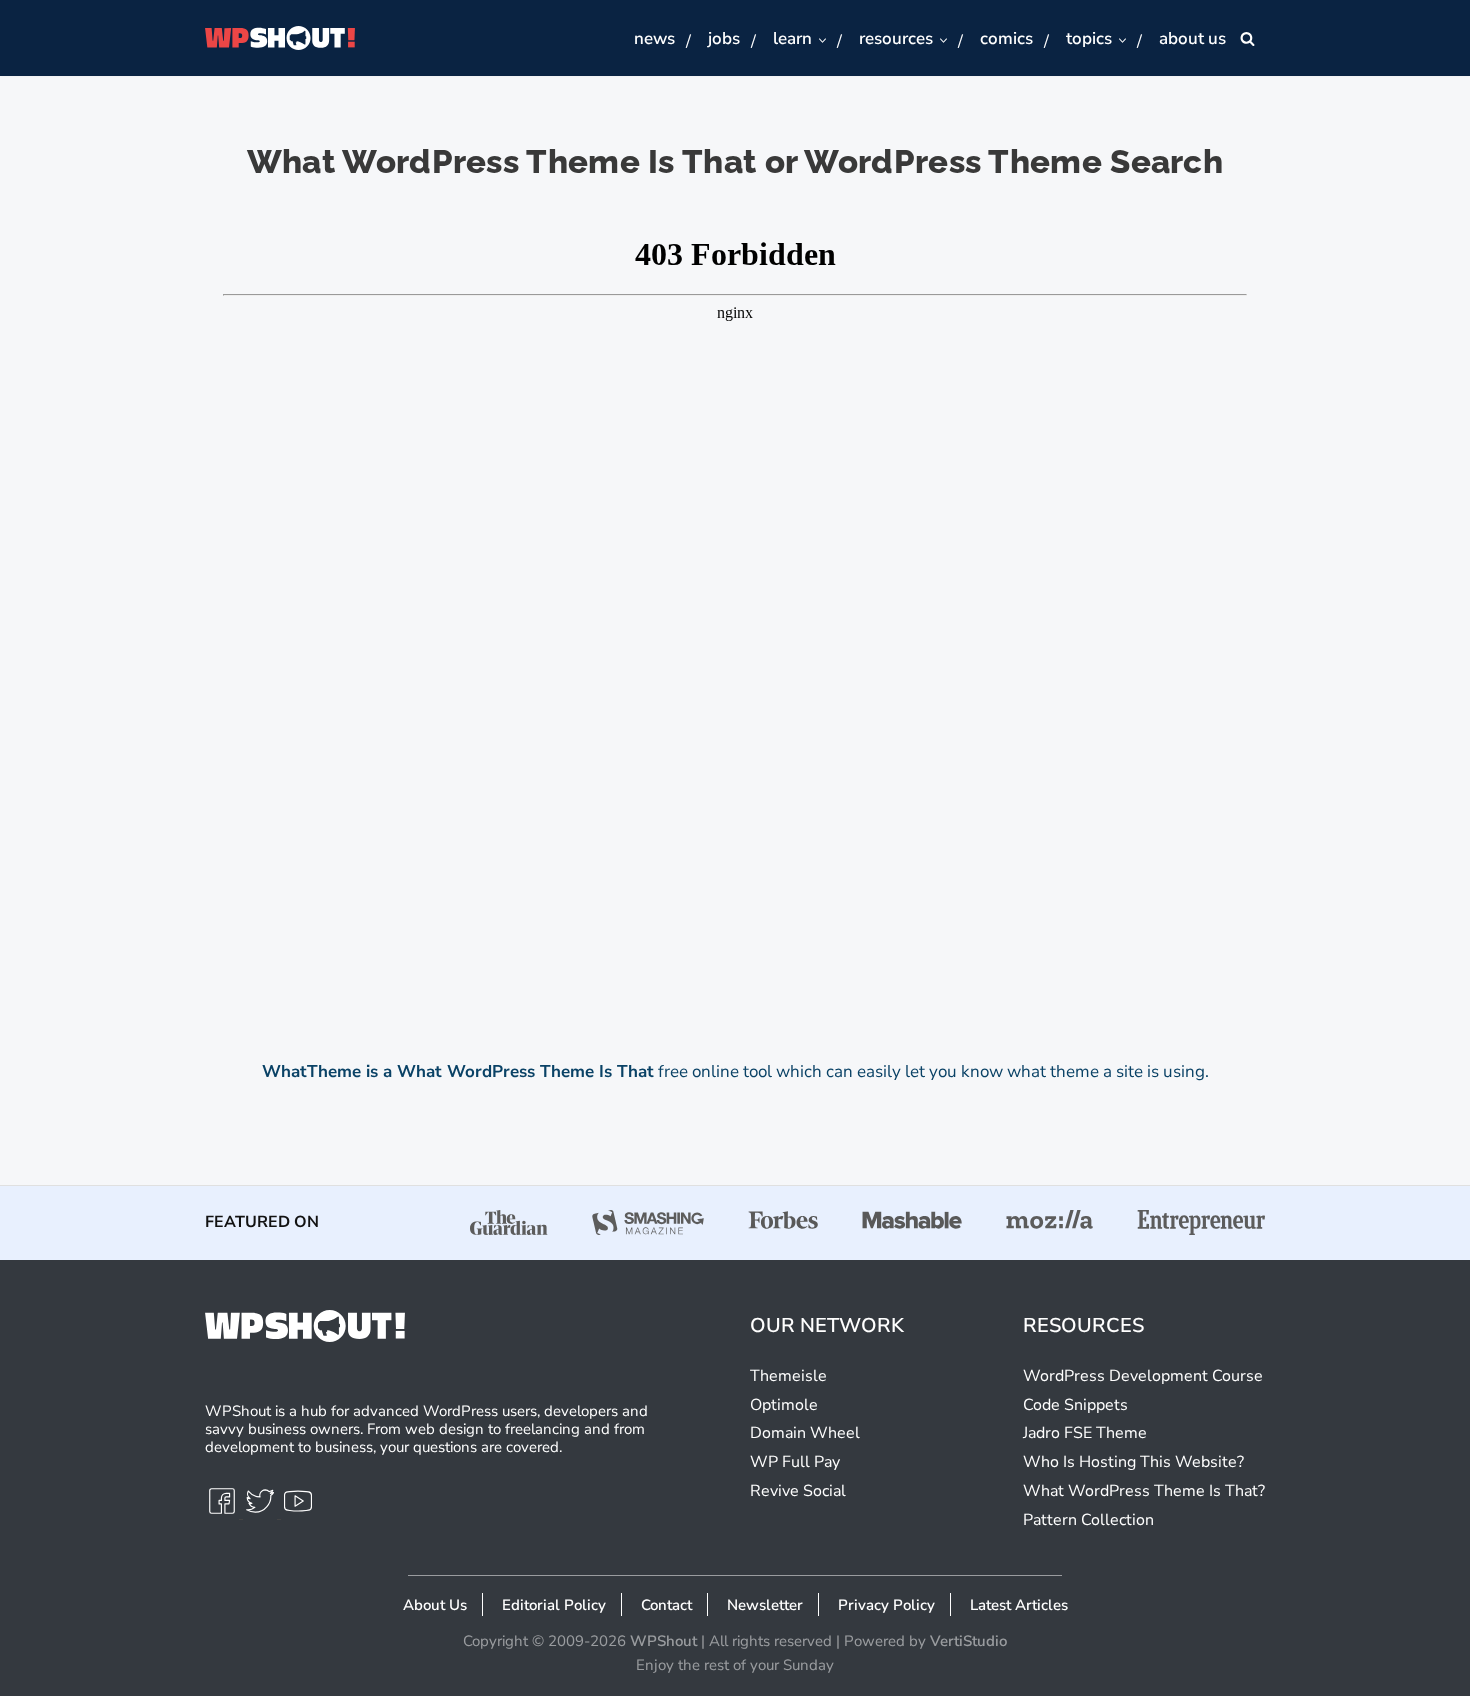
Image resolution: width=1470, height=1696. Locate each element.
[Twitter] (262, 1509)
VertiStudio (968, 1641)
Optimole (784, 1405)
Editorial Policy (554, 1605)
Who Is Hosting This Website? (1133, 1462)
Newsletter (765, 1605)
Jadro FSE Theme (1085, 1433)
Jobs (724, 38)
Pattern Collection (1088, 1520)
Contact (666, 1605)
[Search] (1247, 38)
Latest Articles (1019, 1605)
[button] (821, 39)
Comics (1006, 38)
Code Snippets (1075, 1405)
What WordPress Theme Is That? (1144, 1491)
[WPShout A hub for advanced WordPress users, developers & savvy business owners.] (280, 38)
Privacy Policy (886, 1605)
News (654, 38)
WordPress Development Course (1143, 1376)
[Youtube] (298, 1509)
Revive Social (798, 1491)
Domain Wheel (805, 1433)
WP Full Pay (795, 1462)
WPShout (663, 1641)
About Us (1192, 38)
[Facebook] (224, 1509)
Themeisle (788, 1376)
